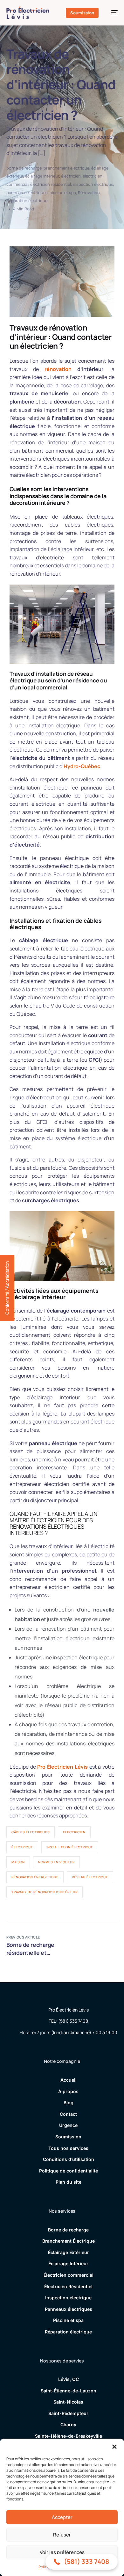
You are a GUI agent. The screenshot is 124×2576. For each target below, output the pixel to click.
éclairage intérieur (42, 176)
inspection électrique (93, 184)
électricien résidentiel (51, 184)
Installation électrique (70, 1847)
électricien (71, 176)
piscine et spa (63, 193)
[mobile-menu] (111, 13)
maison (18, 1862)
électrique (22, 1847)
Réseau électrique (90, 1877)
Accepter (62, 2517)
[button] (114, 2447)
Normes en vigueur (56, 1862)
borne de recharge (24, 168)
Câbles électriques (31, 1832)
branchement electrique (66, 168)
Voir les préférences (62, 2552)
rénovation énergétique (35, 1877)
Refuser (62, 2535)
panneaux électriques (27, 193)
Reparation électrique (27, 200)
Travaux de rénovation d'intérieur (45, 1892)
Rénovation (89, 193)
